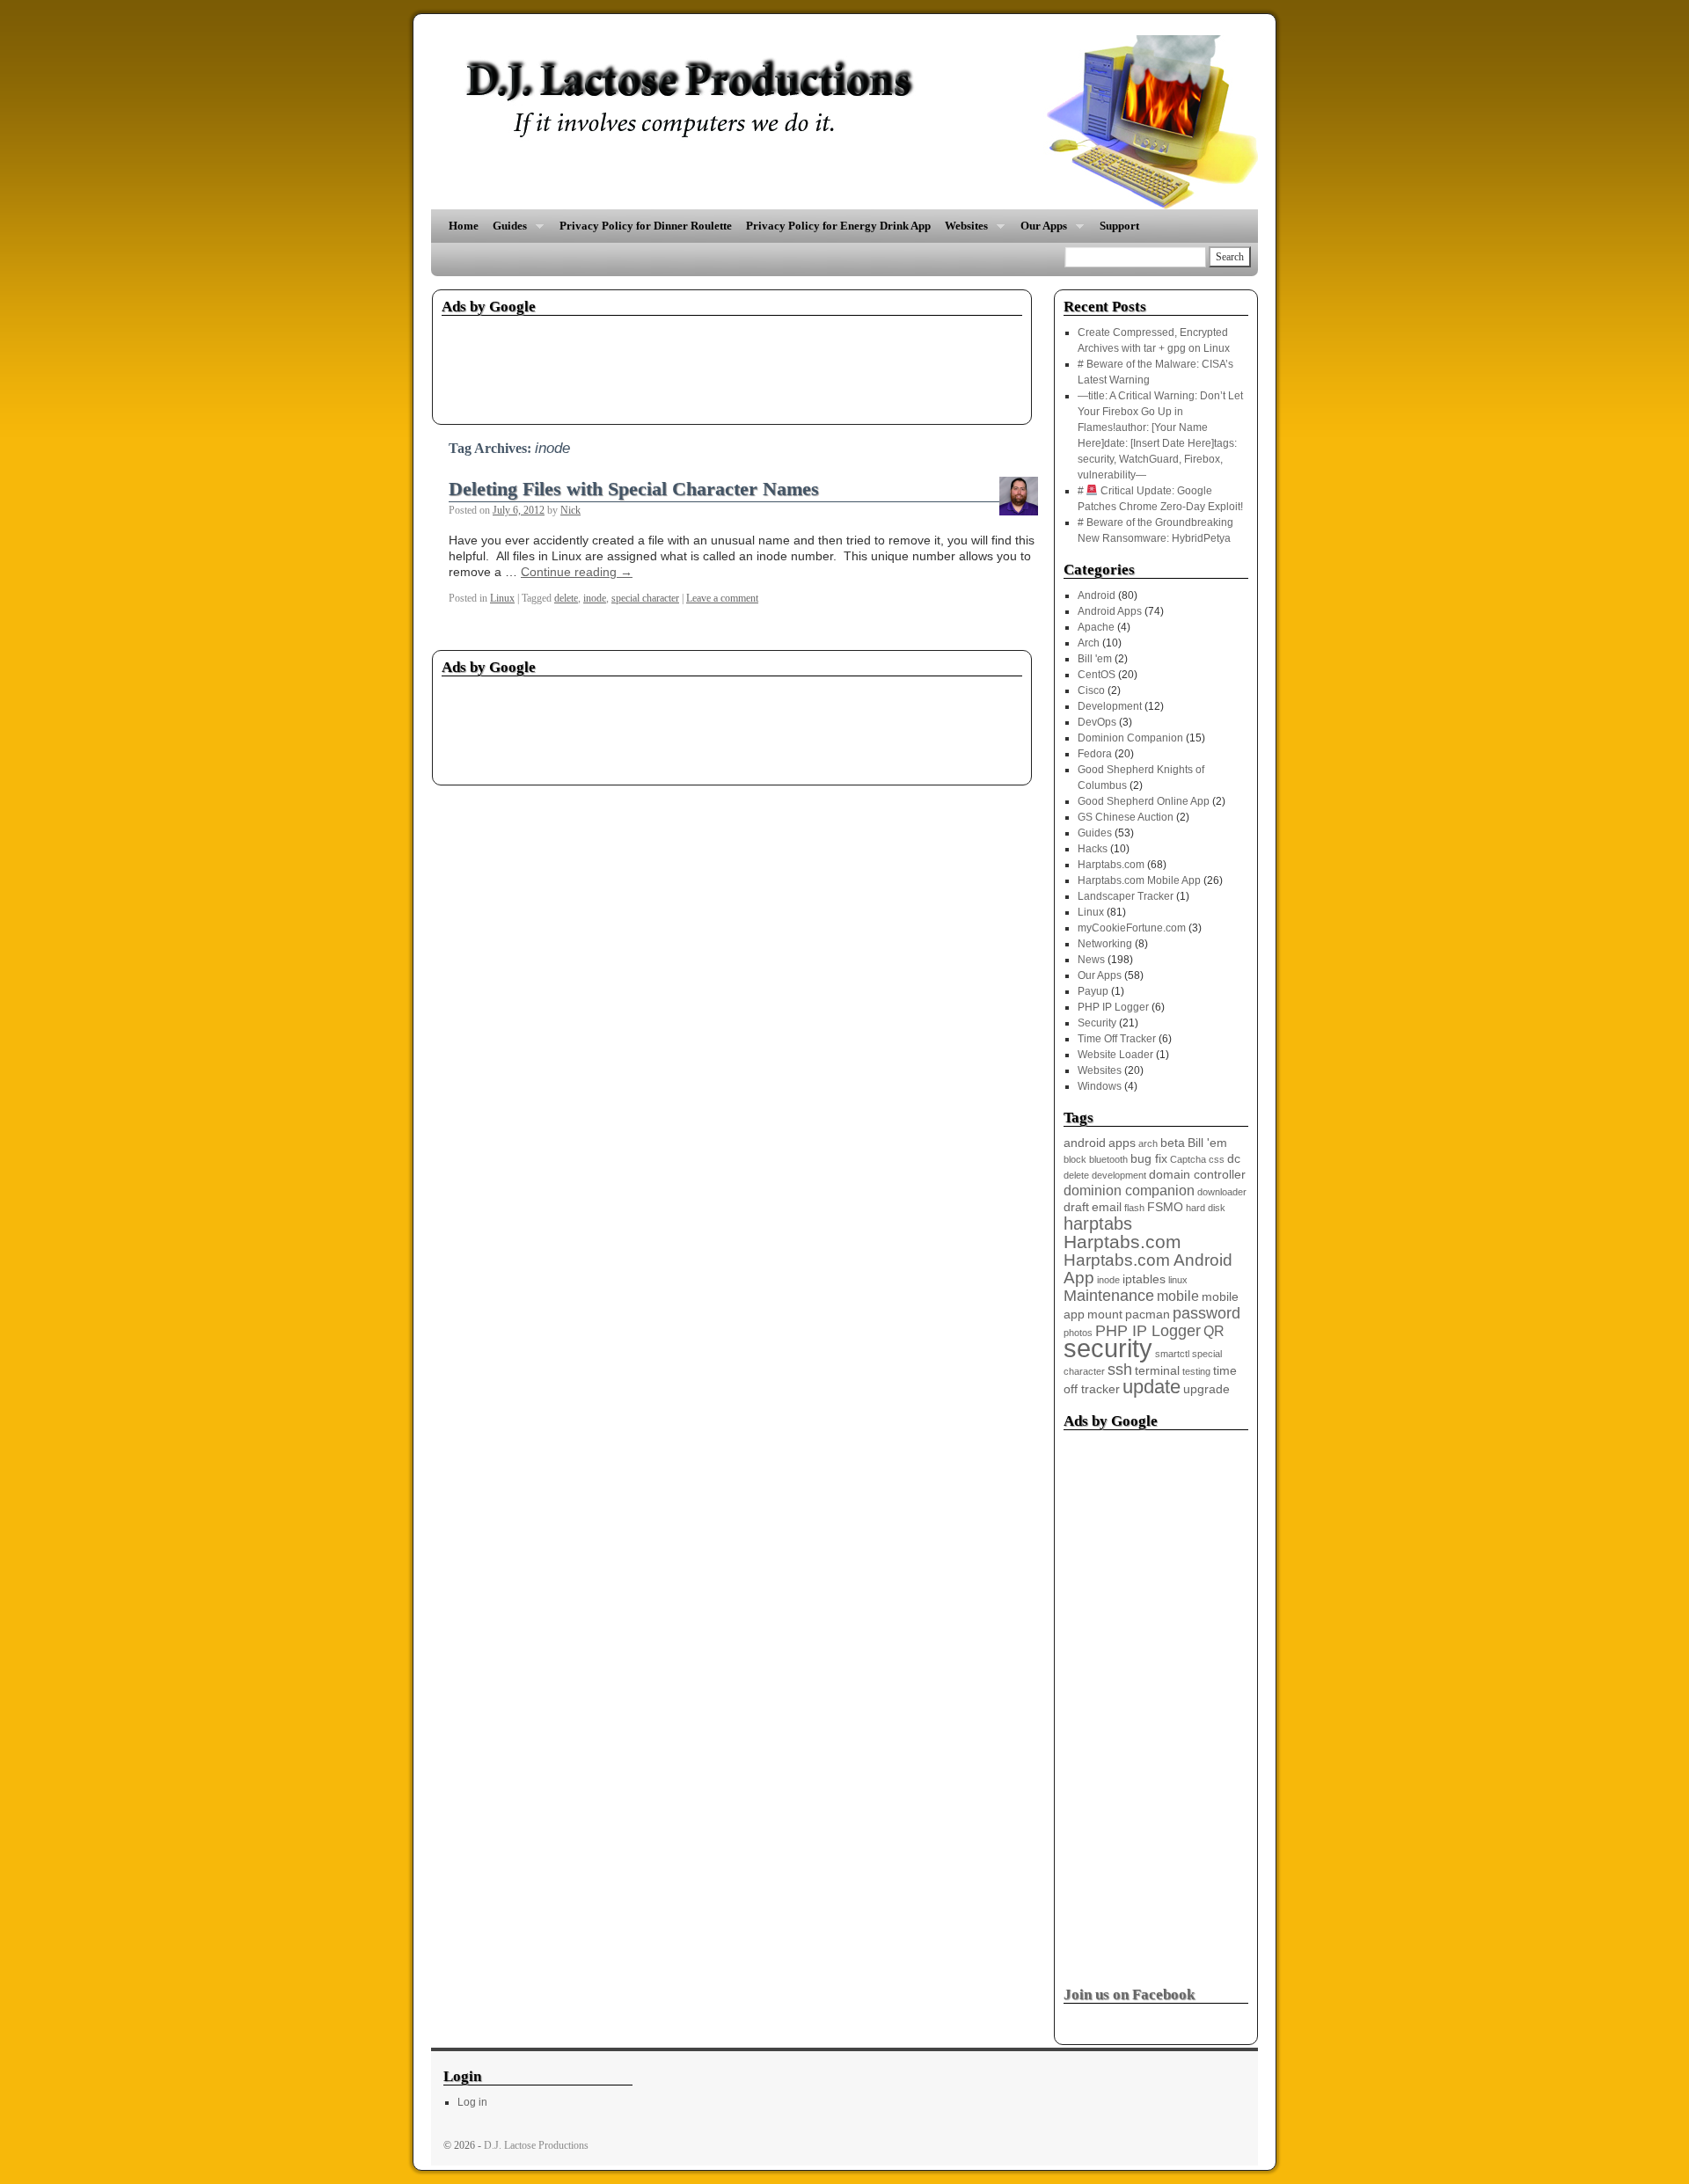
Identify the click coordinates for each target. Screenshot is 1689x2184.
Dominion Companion (1130, 738)
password (1206, 1313)
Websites (963, 231)
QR (1214, 1331)
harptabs (1098, 1223)
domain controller (1197, 1175)
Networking (1105, 944)
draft (1076, 1207)
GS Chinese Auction (1126, 817)
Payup (1093, 991)
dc (1234, 1159)
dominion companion (1129, 1191)
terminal (1157, 1371)
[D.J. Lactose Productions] (844, 122)
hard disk (1206, 1208)
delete (566, 598)
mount (1105, 1315)
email (1107, 1207)
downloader (1222, 1192)
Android (1097, 595)
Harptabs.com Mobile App (1139, 880)
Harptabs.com (1111, 865)
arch (1148, 1143)
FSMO (1165, 1207)
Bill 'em (1095, 659)
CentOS (1097, 675)
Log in (472, 2102)
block (1075, 1159)
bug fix (1149, 1159)
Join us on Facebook (1129, 1994)
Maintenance (1109, 1296)
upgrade (1206, 1389)
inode (595, 598)
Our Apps (1040, 231)
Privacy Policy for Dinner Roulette (646, 226)
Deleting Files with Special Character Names (634, 489)
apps (1122, 1143)
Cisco (1091, 690)
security (1108, 1348)
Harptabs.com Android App (1148, 1269)
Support (1119, 226)
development (1119, 1175)
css (1217, 1159)
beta (1173, 1143)
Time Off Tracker (1117, 1039)
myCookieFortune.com (1132, 928)
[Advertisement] (762, 364)
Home (464, 226)
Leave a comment (722, 598)
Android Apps (1110, 611)
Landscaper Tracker (1126, 896)
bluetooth (1108, 1159)
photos (1078, 1333)
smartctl (1172, 1354)
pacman (1148, 1315)
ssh (1120, 1370)
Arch (1089, 643)
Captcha (1188, 1159)
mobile (1178, 1296)
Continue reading (577, 572)
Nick (570, 510)
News (1091, 960)
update (1152, 1387)
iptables (1144, 1279)
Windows (1100, 1086)
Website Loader (1115, 1055)
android (1085, 1143)
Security (1097, 1023)
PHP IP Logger (1113, 1007)
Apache (1096, 627)
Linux (502, 598)
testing (1196, 1371)
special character (645, 598)
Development (1110, 706)
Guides (506, 231)
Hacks (1093, 849)
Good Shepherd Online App (1144, 801)
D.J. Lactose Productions (536, 2145)
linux (1178, 1280)
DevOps (1097, 722)
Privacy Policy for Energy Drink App (838, 226)
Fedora (1095, 754)
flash (1134, 1208)
